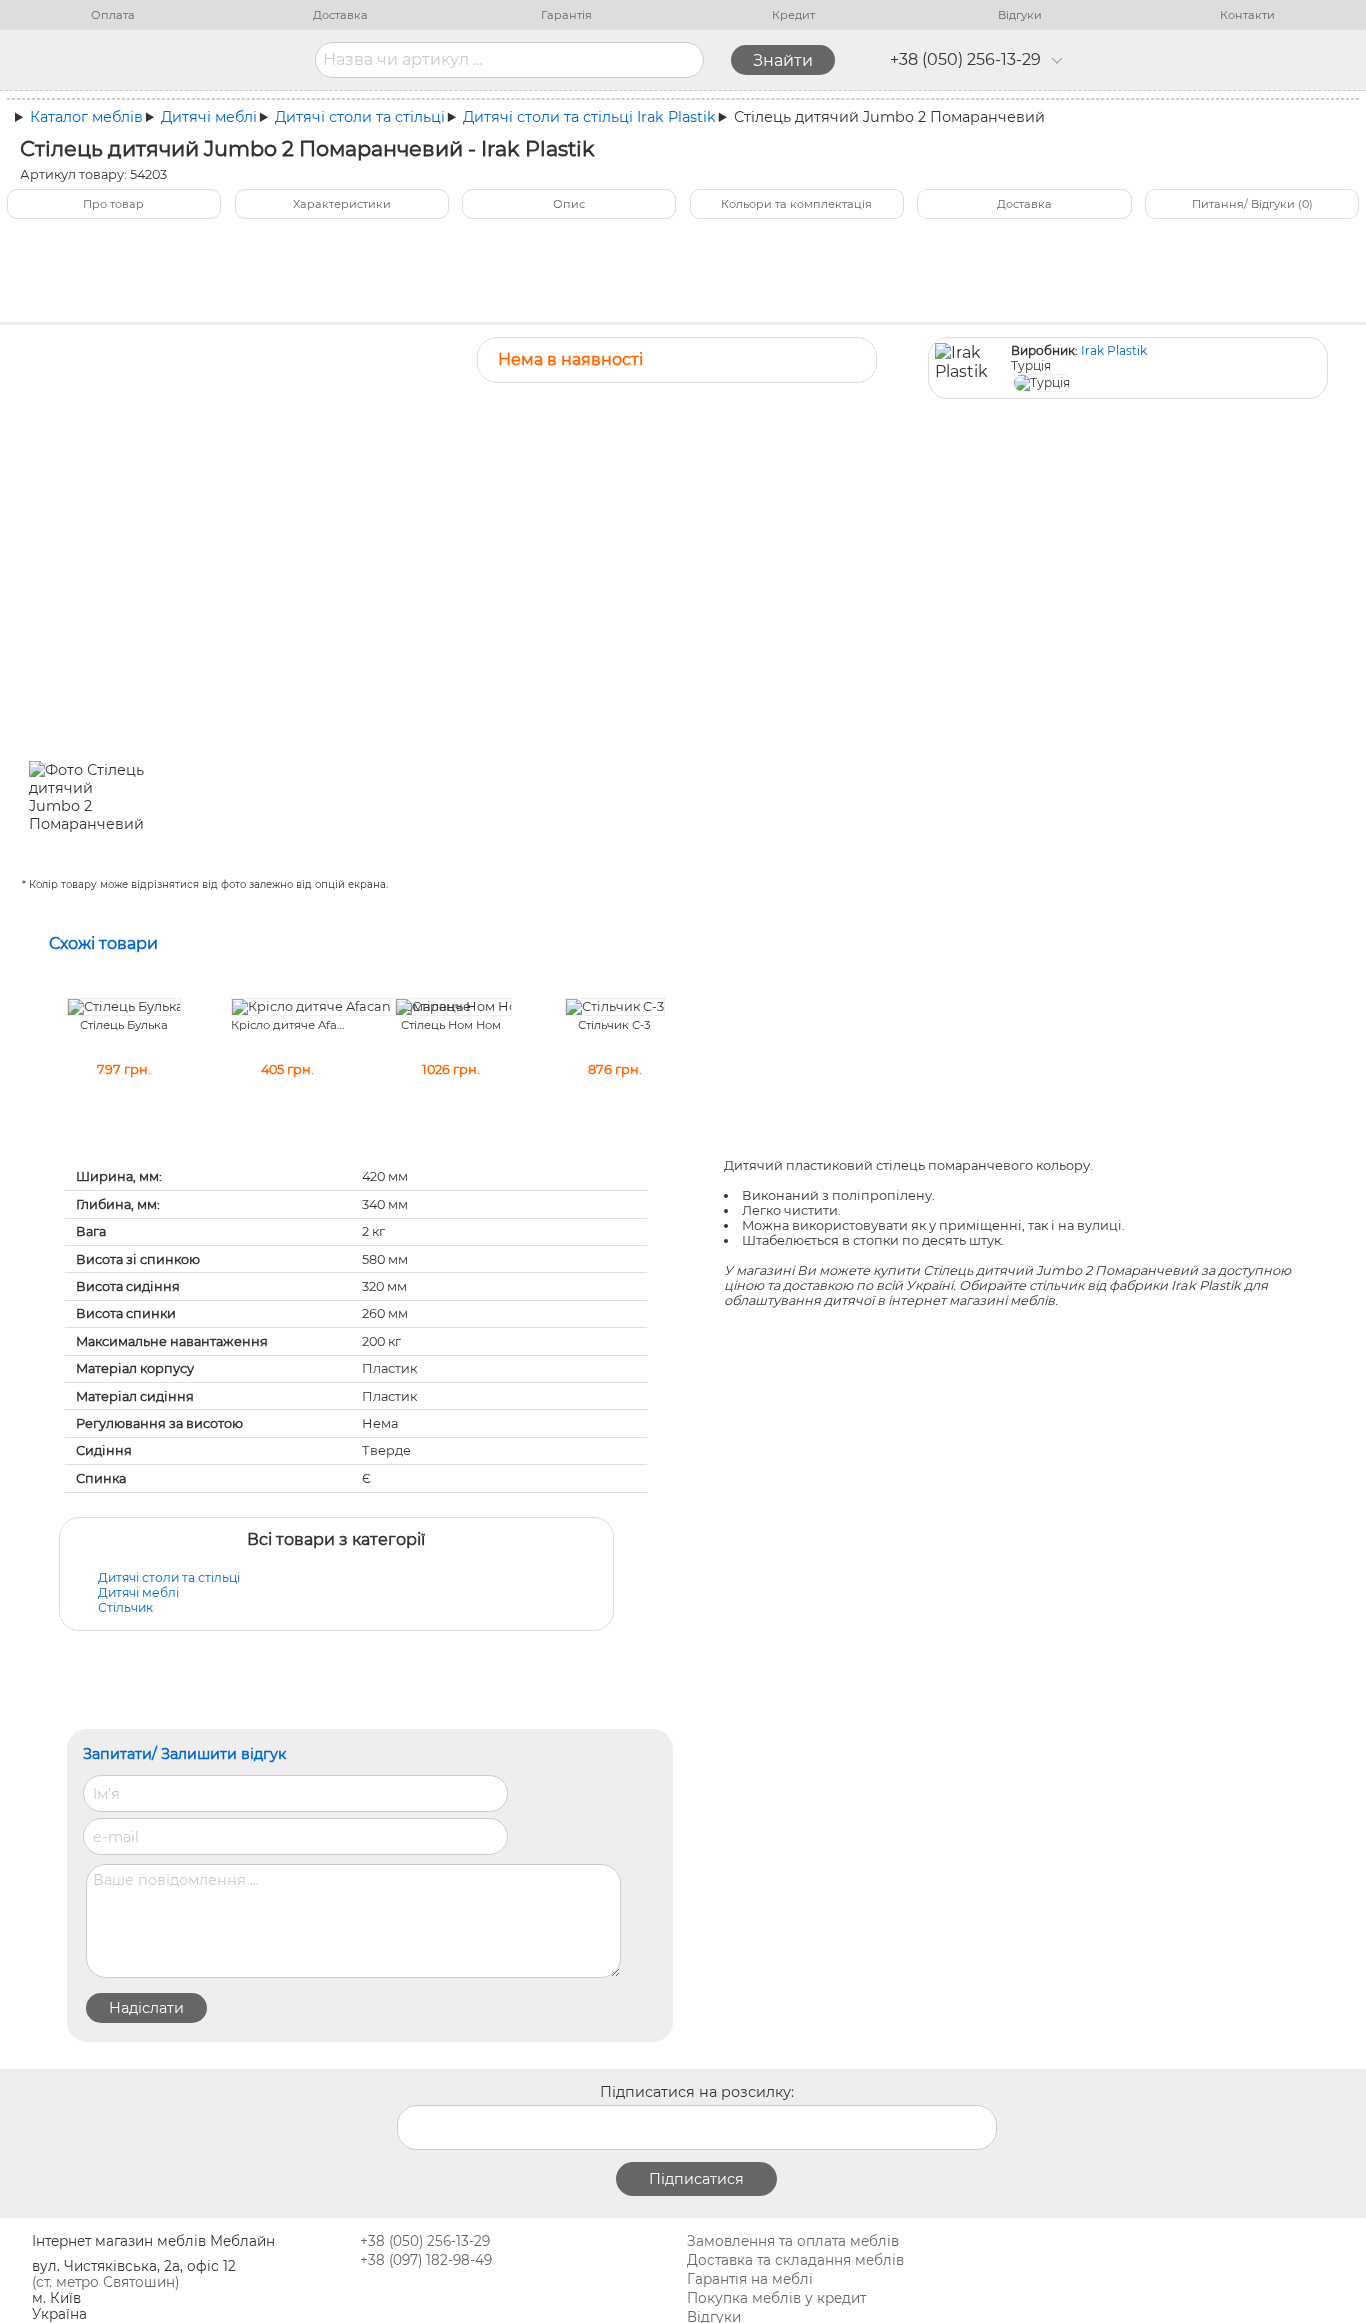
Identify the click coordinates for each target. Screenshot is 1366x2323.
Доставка (340, 15)
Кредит (793, 15)
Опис (569, 204)
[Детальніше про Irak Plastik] (972, 368)
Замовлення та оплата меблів (793, 2241)
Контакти (1247, 15)
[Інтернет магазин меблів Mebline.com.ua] (191, 60)
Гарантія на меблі (750, 2279)
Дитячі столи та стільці (169, 1577)
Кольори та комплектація (796, 204)
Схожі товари (103, 943)
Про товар (113, 204)
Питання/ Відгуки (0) (1252, 204)
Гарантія (566, 15)
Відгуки (1020, 15)
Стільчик (125, 1607)
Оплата (113, 15)
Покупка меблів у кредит (776, 2298)
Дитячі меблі (138, 1592)
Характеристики (342, 204)
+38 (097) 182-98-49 (426, 2260)
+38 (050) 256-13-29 (965, 59)
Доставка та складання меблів (795, 2260)
